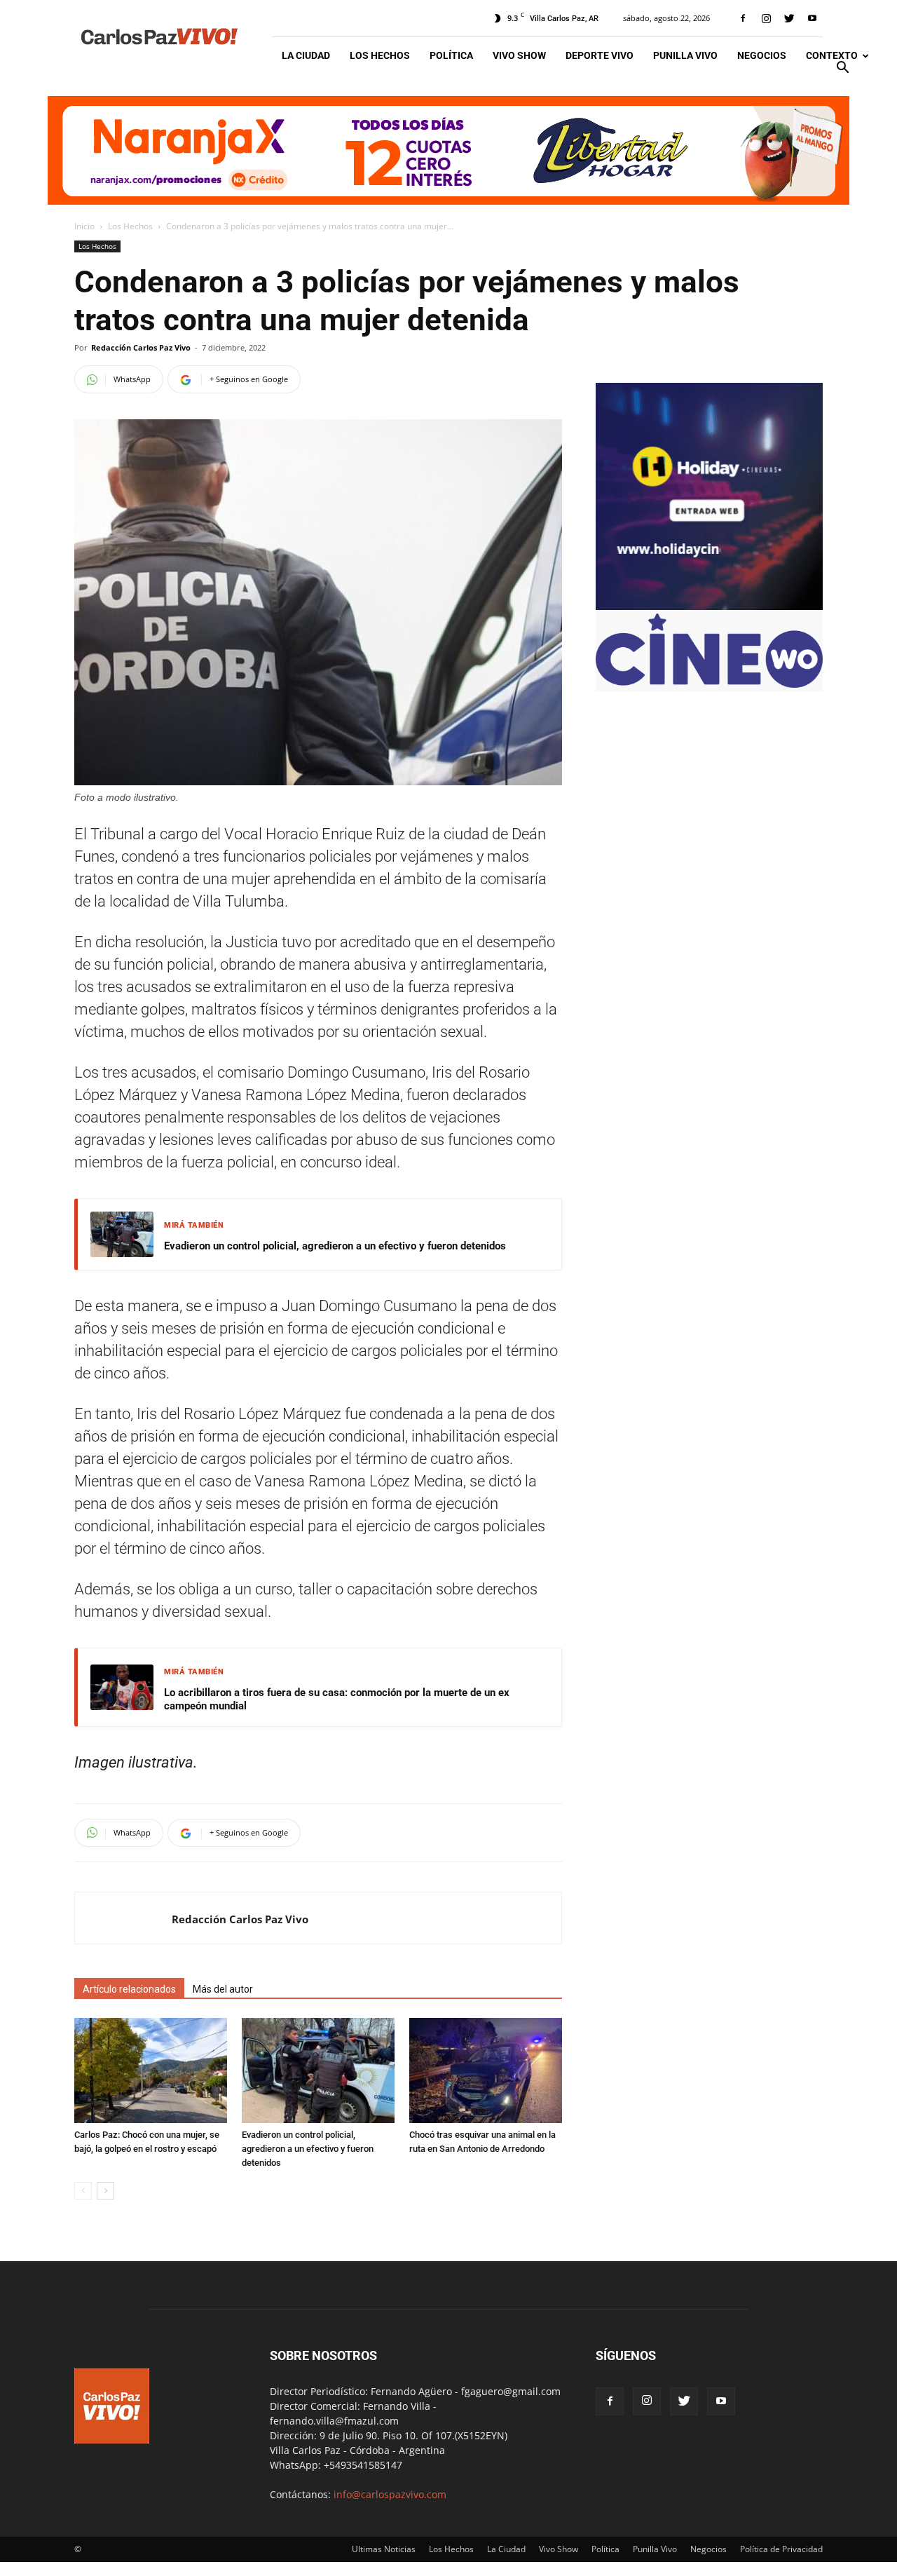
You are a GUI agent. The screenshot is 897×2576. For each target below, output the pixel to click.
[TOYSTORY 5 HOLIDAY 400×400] (709, 606)
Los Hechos (380, 55)
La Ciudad (306, 55)
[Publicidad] (448, 150)
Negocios (762, 55)
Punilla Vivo (685, 55)
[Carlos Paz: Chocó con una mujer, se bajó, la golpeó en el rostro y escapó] (151, 2070)
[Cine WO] (709, 684)
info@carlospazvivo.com (390, 2494)
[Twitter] (789, 18)
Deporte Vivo (600, 55)
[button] (842, 69)
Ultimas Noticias (384, 2549)
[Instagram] (766, 18)
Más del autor (223, 1989)
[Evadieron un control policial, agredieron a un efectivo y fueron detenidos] (318, 2070)
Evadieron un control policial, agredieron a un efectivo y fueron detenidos (335, 1246)
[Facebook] (743, 18)
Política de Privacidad (781, 2549)
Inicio (84, 226)
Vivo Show (519, 55)
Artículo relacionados (129, 1989)
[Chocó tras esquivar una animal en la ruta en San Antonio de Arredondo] (486, 2070)
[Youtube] (812, 18)
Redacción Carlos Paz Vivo (141, 347)
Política (451, 55)
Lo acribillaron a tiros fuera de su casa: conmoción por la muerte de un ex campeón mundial (337, 1700)
